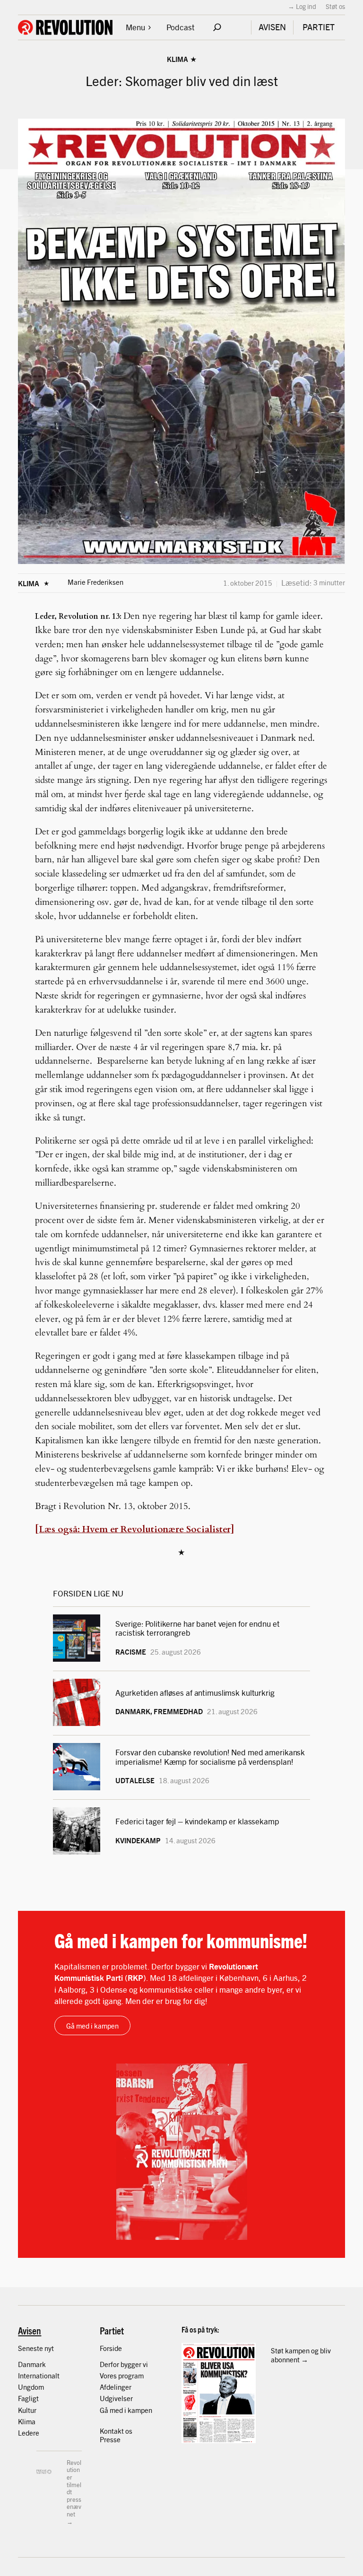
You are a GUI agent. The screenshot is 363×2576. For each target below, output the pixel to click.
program (131, 2375)
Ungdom (31, 2387)
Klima (177, 59)
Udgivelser (116, 2398)
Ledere (29, 2433)
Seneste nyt (36, 2348)
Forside (111, 2348)
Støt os (335, 6)
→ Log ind (302, 6)
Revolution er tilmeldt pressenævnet (74, 2488)
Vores (109, 2375)
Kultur (27, 2410)
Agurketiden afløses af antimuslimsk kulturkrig (196, 1692)
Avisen (30, 2330)
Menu (135, 27)
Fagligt (28, 2398)
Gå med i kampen (92, 2025)
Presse (110, 2439)
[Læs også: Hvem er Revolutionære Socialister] (134, 1529)
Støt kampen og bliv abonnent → (301, 2355)
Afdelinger (116, 2387)
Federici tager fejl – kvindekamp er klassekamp (197, 1821)
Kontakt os (116, 2431)
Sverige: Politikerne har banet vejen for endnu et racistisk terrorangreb (197, 1628)
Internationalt (39, 2375)
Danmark (32, 2364)
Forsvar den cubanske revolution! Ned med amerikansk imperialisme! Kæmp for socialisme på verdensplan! (210, 1756)
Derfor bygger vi (124, 2364)
